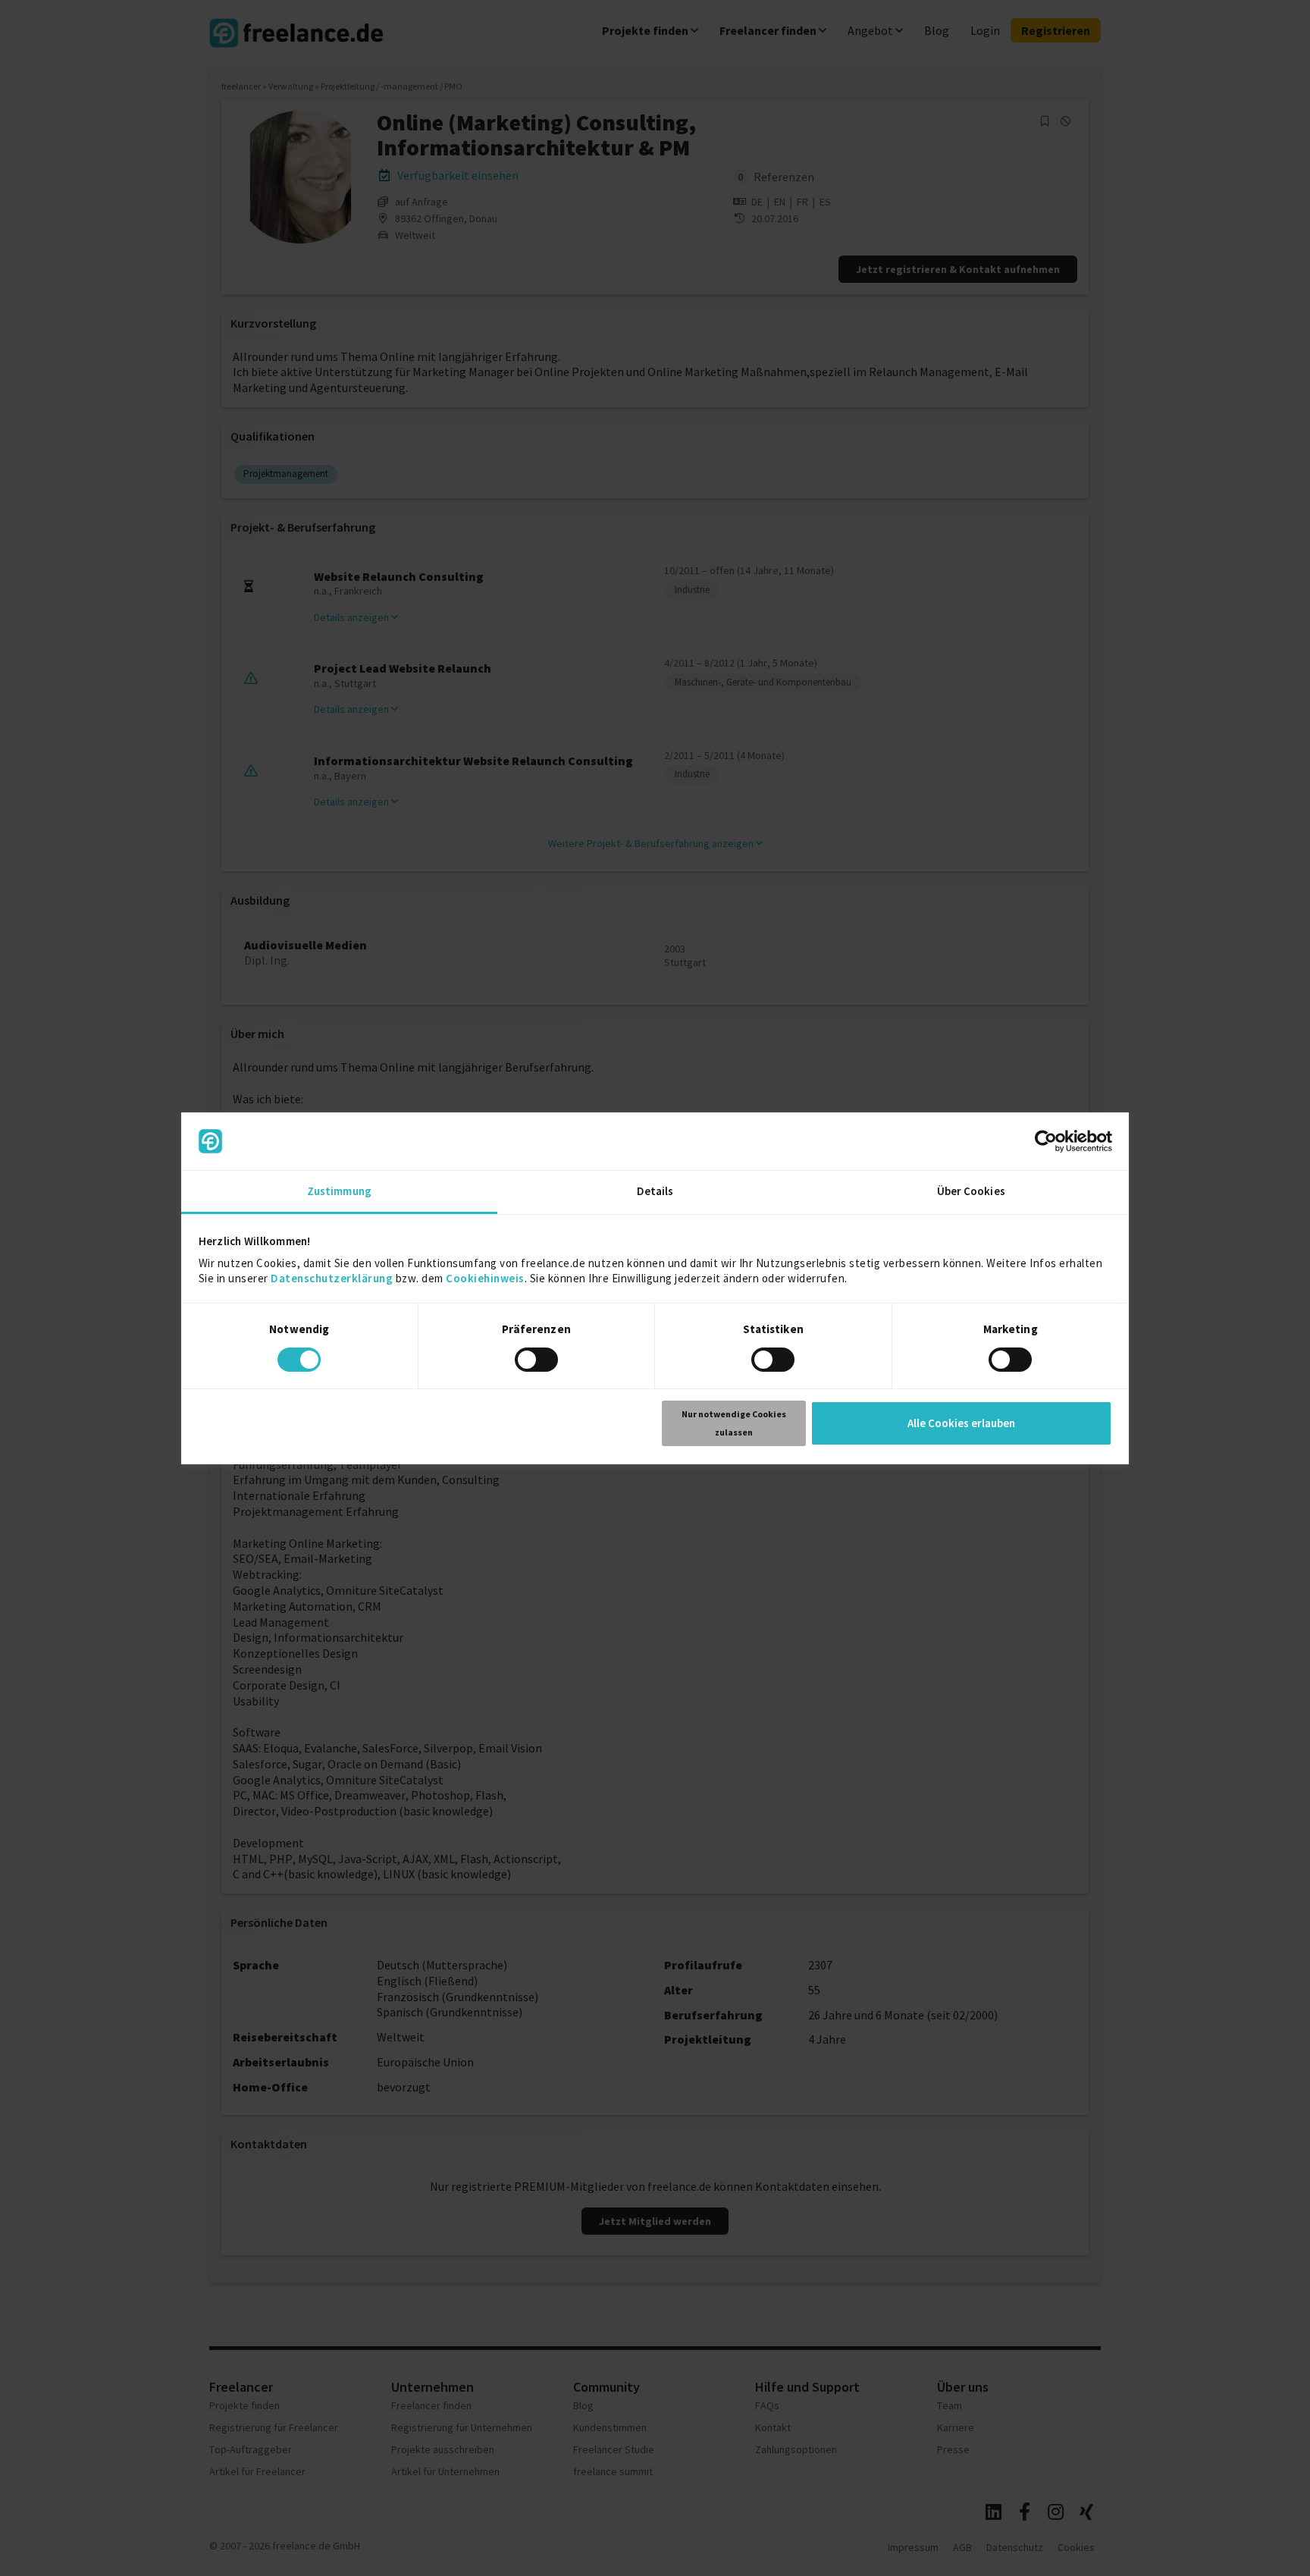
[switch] (539, 1362)
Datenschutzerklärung (332, 1278)
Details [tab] (655, 1191)
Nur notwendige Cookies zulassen (734, 1423)
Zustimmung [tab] (339, 1191)
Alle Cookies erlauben (961, 1423)
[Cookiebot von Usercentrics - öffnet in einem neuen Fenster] (1046, 1141)
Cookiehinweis (485, 1278)
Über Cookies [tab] (971, 1191)
